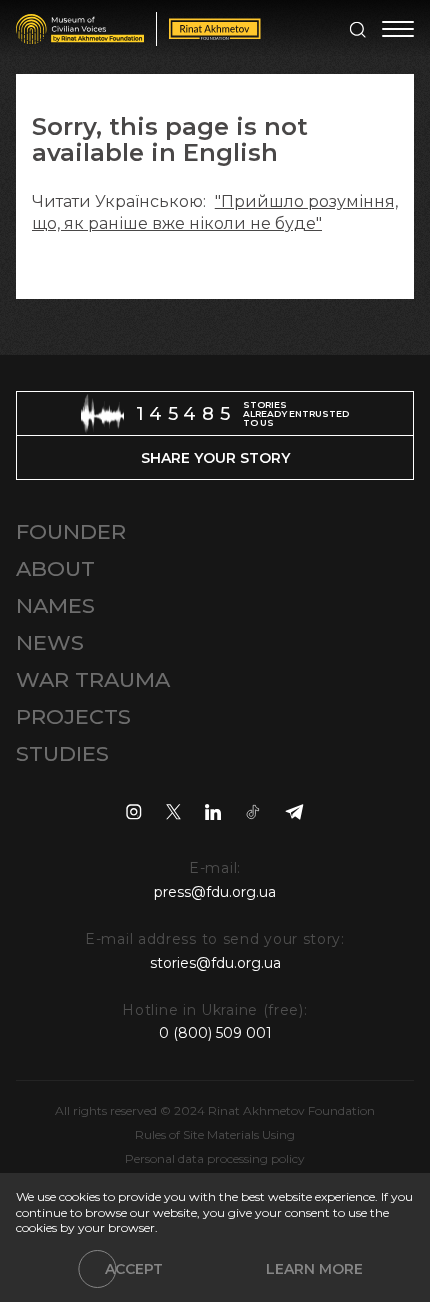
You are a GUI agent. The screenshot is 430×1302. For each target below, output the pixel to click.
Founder (71, 531)
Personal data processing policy (215, 1158)
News (50, 642)
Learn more (314, 1269)
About (55, 568)
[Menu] (398, 29)
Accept (134, 1269)
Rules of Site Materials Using (215, 1134)
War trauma (93, 679)
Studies (62, 753)
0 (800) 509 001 (215, 1033)
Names (55, 605)
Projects (73, 716)
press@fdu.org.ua (215, 892)
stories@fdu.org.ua (215, 963)
